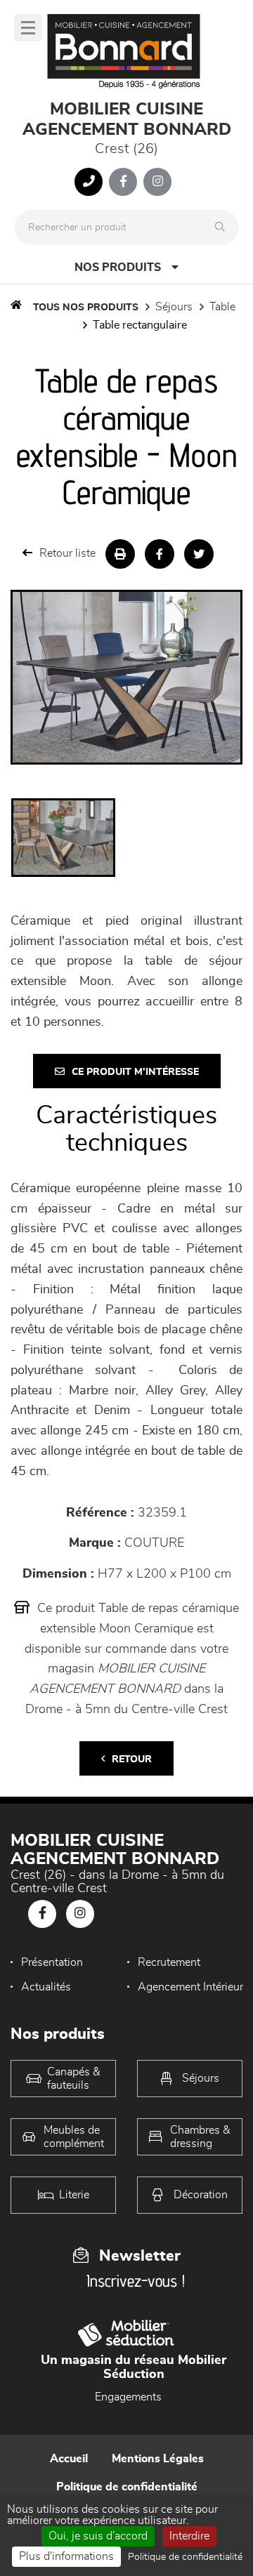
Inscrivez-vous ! (136, 2281)
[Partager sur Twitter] (199, 554)
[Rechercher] (223, 227)
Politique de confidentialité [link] (185, 2557)
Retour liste (67, 553)
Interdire (189, 2536)
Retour (132, 1759)
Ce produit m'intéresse (135, 1072)
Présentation (52, 1962)
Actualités (46, 1987)
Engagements (128, 2397)
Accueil (69, 2459)
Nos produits (118, 267)
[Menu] (28, 28)
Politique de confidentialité (127, 2487)
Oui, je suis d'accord (98, 2536)
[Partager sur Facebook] (160, 554)
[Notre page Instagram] (157, 182)
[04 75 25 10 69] (89, 182)
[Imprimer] (120, 554)
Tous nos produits (86, 308)
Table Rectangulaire (140, 325)
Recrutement (169, 1962)
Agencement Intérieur (190, 1987)
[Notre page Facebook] (123, 182)
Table (222, 307)
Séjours (174, 307)
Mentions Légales (158, 2459)
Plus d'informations (66, 2556)
